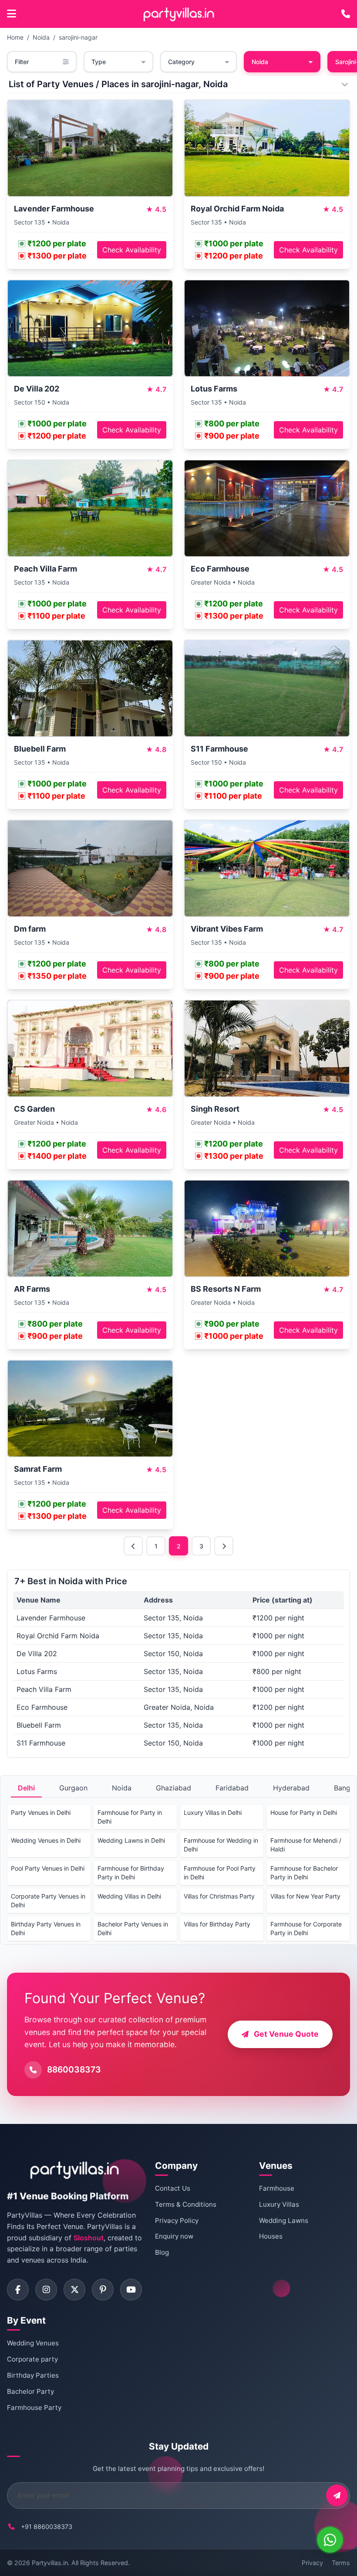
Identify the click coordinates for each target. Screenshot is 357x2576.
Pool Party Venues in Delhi (48, 1868)
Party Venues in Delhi (41, 1812)
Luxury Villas (279, 2204)
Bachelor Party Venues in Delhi (133, 1928)
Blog (162, 2252)
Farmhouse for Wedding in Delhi (221, 1845)
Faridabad (232, 1788)
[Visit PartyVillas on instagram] (46, 2290)
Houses (271, 2236)
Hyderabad (291, 1788)
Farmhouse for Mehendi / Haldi (306, 1845)
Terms (341, 2563)
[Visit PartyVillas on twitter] (74, 2290)
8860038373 (74, 2069)
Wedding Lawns (284, 2220)
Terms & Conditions (186, 2204)
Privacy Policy (177, 2220)
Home (15, 37)
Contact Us (173, 2188)
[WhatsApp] (330, 2540)
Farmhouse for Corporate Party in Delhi (306, 1928)
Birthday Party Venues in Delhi (46, 1928)
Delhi (26, 1788)
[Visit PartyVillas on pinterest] (103, 2290)
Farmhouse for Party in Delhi (130, 1817)
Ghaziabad (173, 1788)
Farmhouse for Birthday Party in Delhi (131, 1873)
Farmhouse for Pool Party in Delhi (220, 1873)
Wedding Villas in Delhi (129, 1896)
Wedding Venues (33, 2343)
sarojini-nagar (78, 37)
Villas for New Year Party (305, 1896)
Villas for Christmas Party (219, 1896)
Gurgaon (73, 1788)
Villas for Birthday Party (217, 1924)
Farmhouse (277, 2188)
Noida (41, 37)
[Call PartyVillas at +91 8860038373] (346, 14)
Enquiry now (174, 2236)
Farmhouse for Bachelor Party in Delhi (304, 1873)
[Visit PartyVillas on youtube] (131, 2290)
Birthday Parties (33, 2375)
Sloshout (89, 2238)
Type (99, 62)
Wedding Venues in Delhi (46, 1840)
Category (181, 62)
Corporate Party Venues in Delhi (48, 1901)
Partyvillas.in (50, 2563)
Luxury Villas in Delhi (213, 1812)
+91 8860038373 (47, 2527)
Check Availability (132, 250)
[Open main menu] (12, 14)
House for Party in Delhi (304, 1812)
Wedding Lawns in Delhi (131, 1840)
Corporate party (32, 2359)
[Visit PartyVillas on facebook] (18, 2290)
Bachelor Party (30, 2391)
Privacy (312, 2563)
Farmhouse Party (34, 2408)
